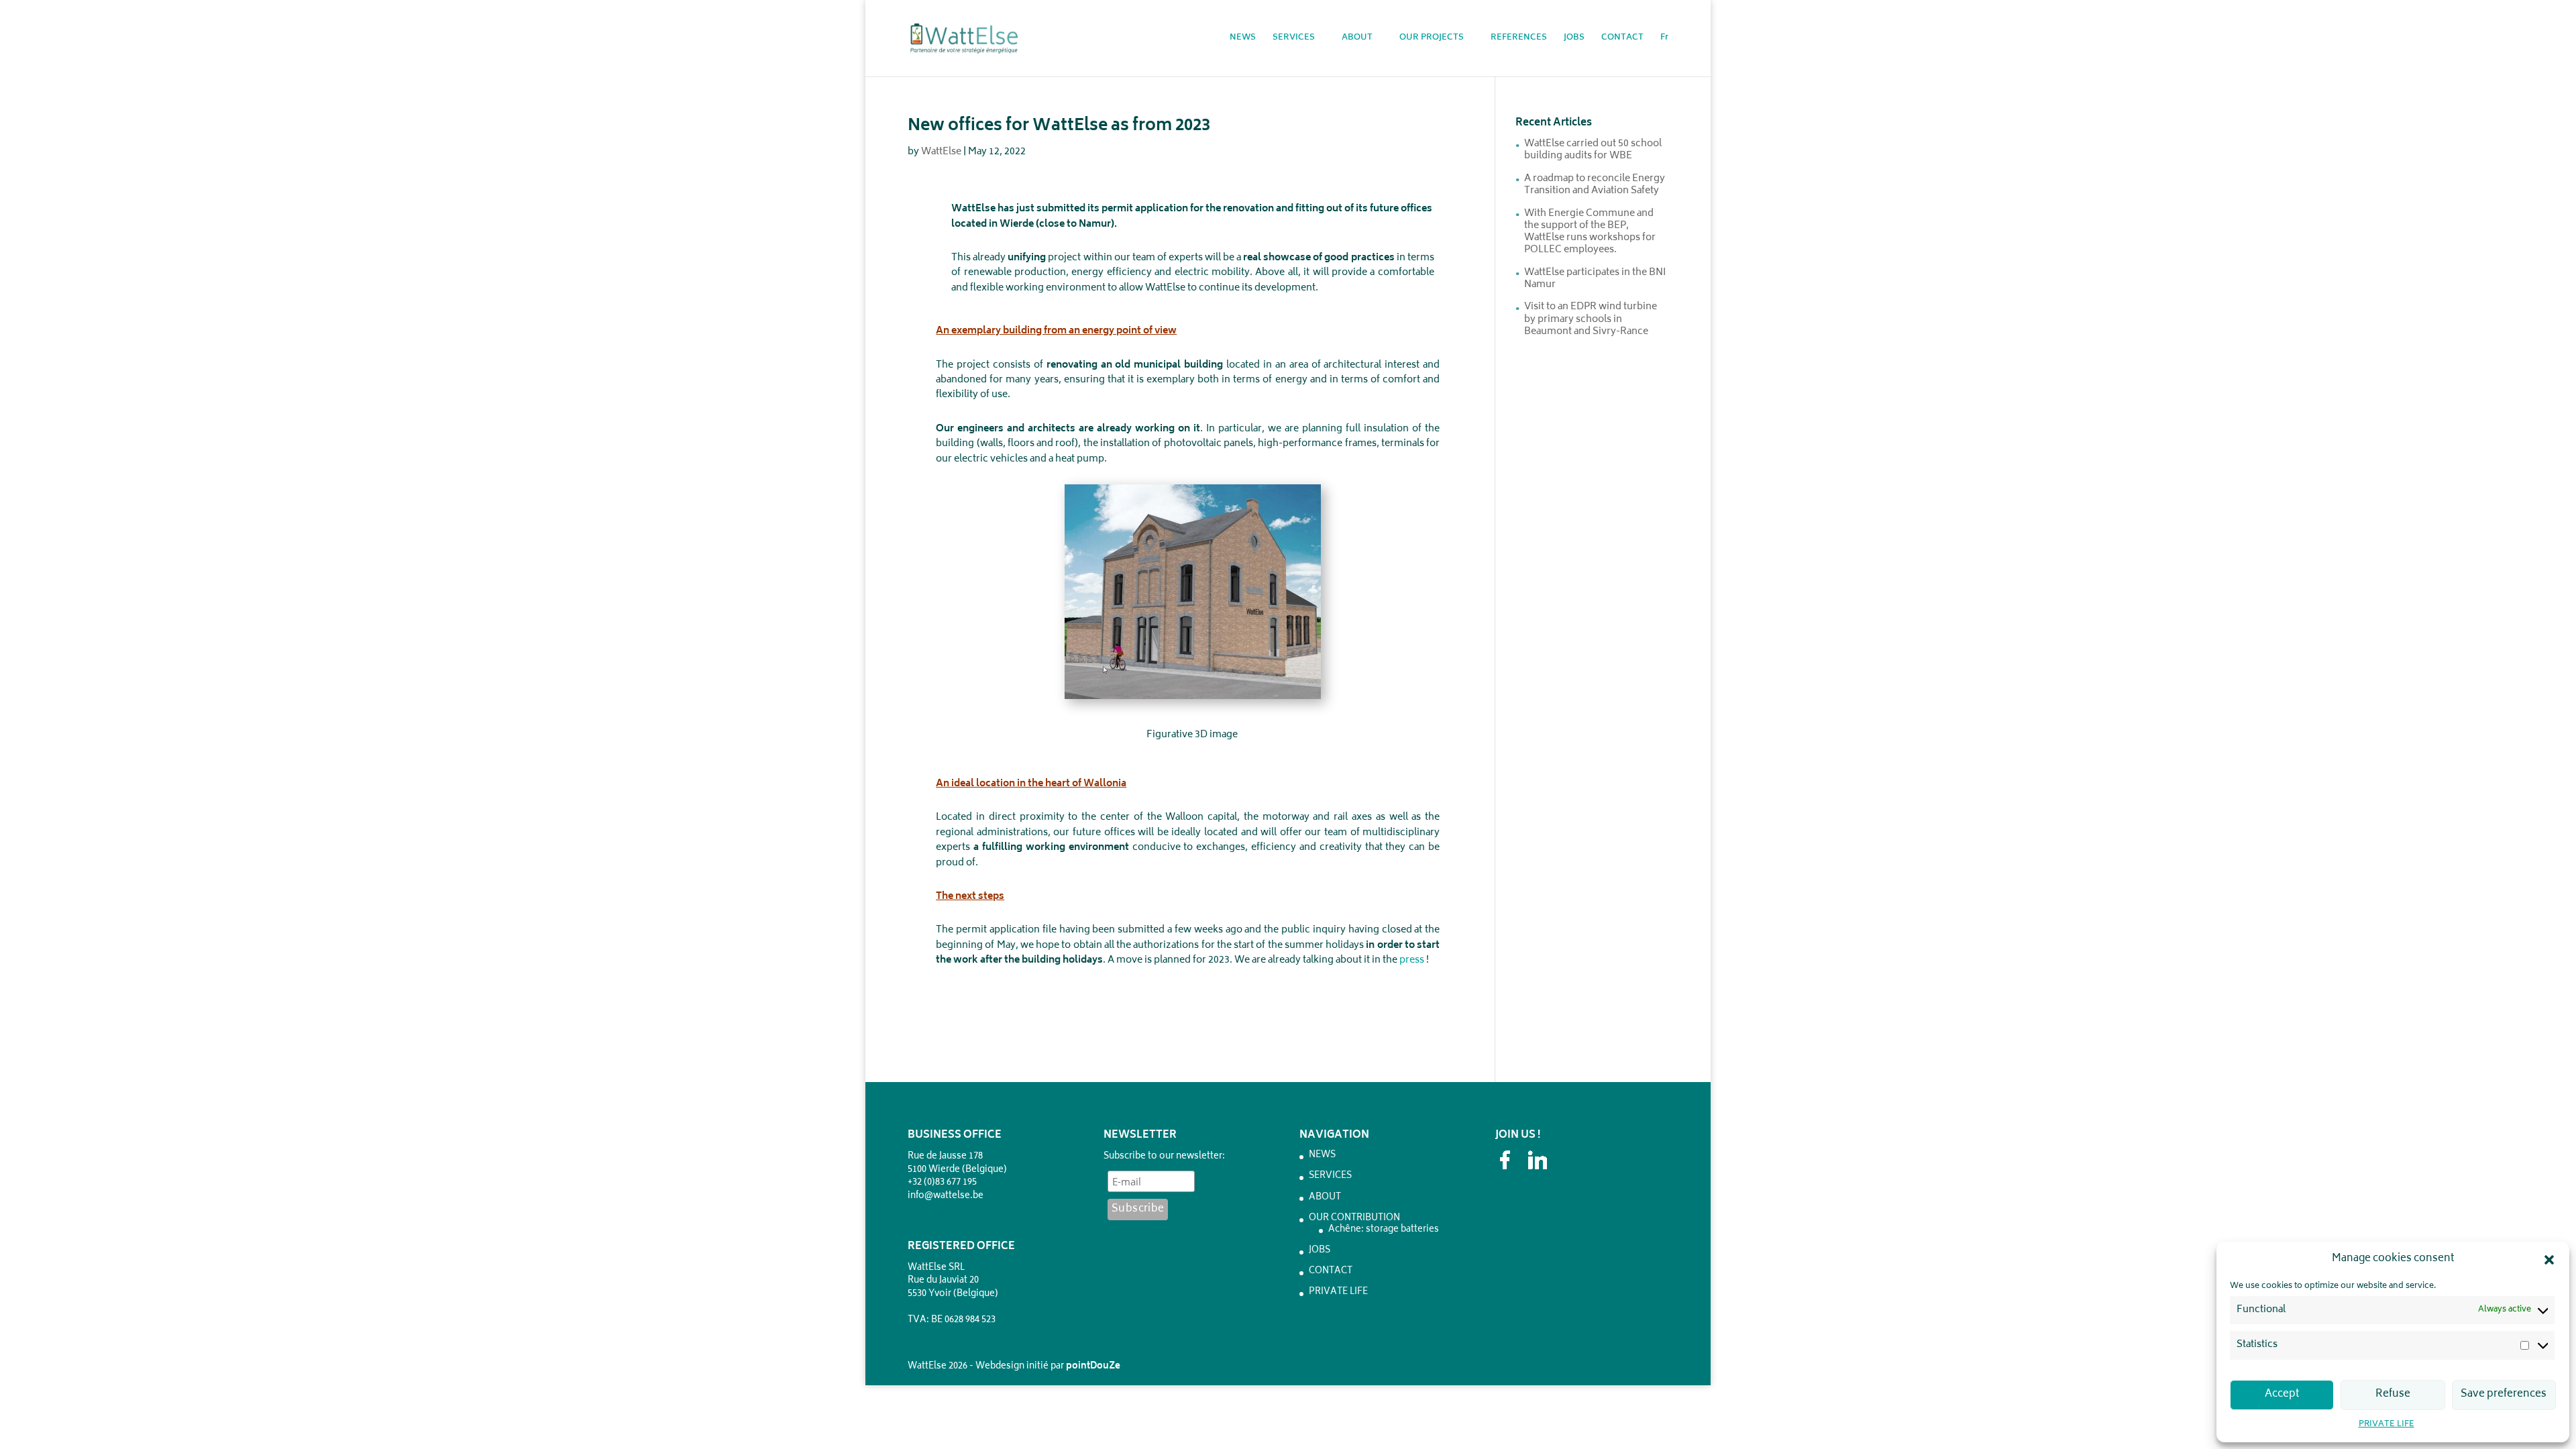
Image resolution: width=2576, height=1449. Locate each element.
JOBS (1574, 39)
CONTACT (1622, 39)
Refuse (2393, 1394)
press (1412, 960)
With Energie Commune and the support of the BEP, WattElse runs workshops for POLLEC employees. (1590, 232)
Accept (2282, 1394)
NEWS (1243, 39)
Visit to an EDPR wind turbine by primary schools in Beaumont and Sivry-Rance (1591, 319)
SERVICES (1294, 39)
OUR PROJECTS (1432, 39)
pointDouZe (1093, 1367)
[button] (2549, 1260)
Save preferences (2504, 1394)
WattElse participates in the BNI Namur (1595, 279)
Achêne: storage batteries (1384, 1230)
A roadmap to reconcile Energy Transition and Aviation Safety (1595, 185)
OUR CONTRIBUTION (1354, 1219)
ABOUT (1357, 39)
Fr (1664, 39)
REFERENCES (1519, 39)
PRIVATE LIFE (2386, 1425)
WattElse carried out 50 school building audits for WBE (1593, 150)
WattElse (941, 152)
